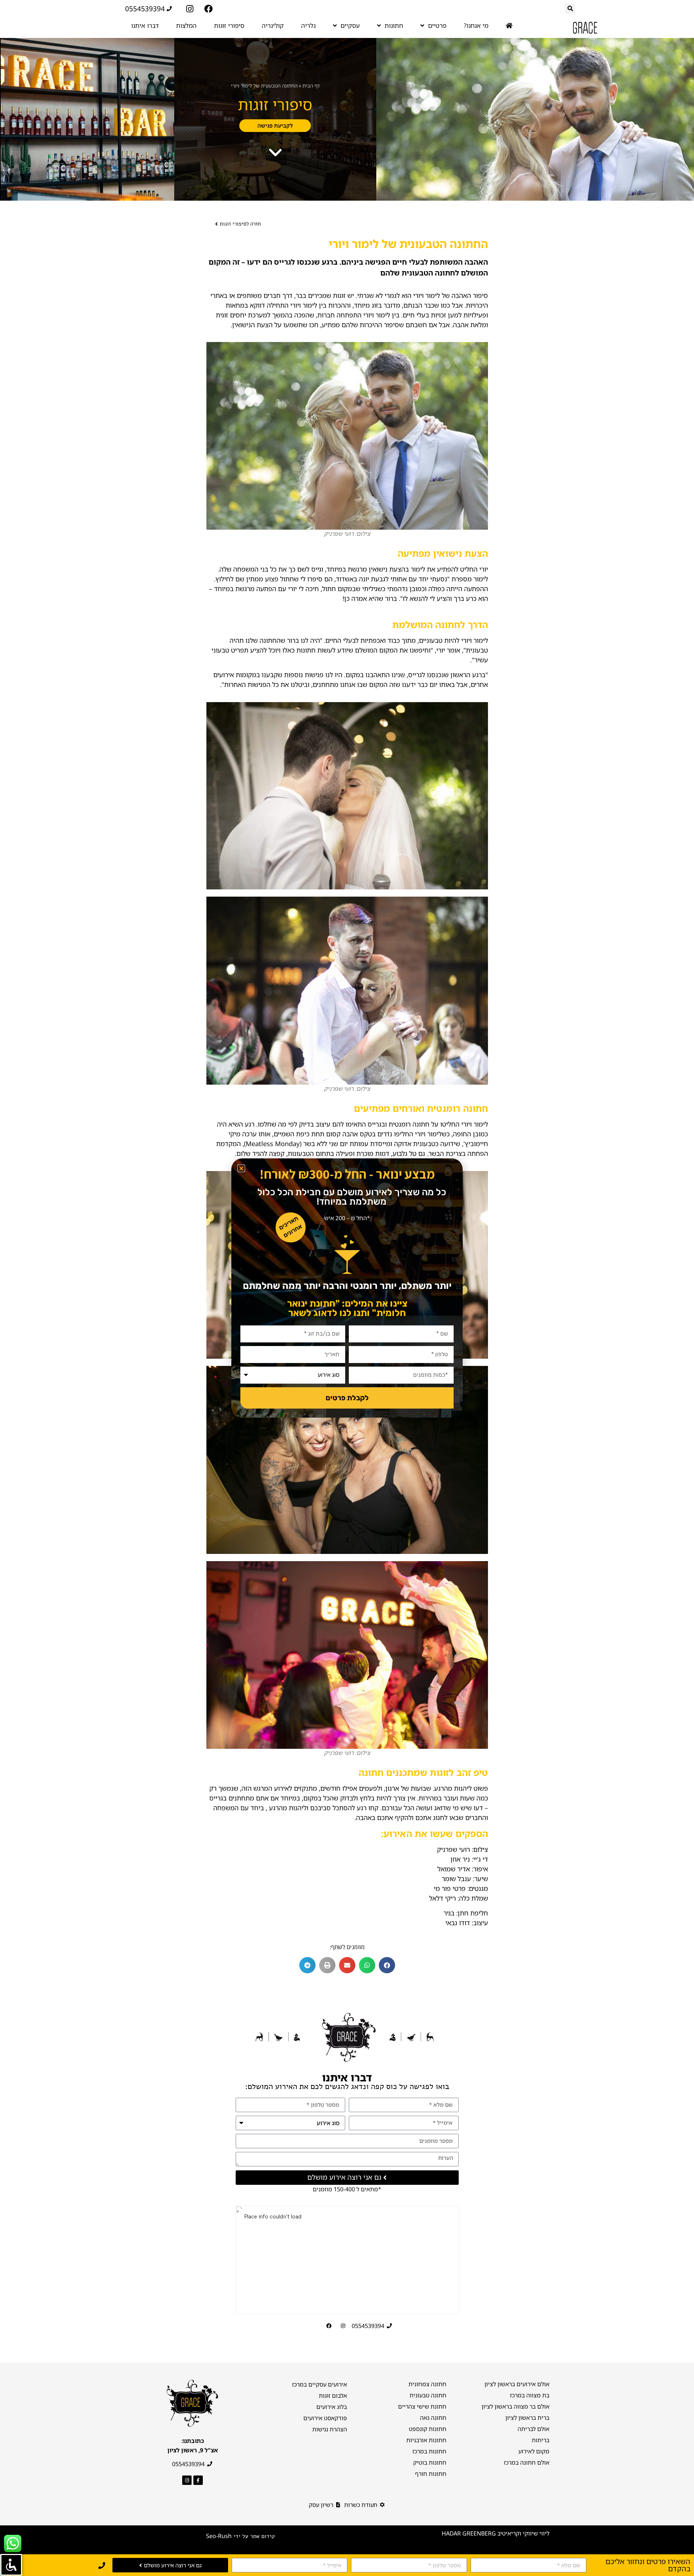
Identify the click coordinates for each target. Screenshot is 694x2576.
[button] (241, 1168)
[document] (347, 1288)
